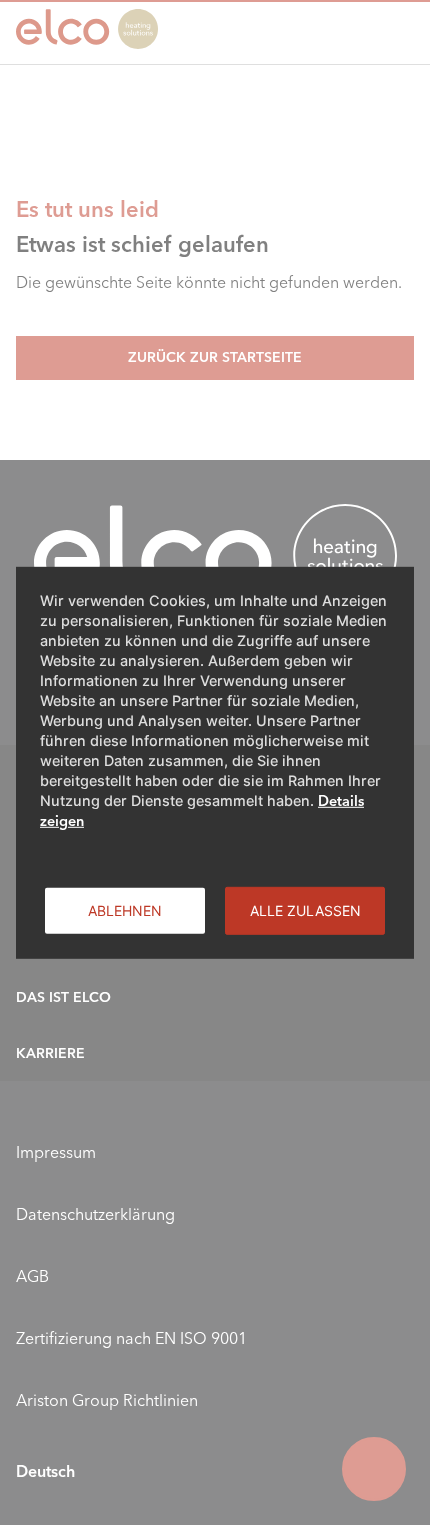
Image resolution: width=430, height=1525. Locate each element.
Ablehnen (125, 909)
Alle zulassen (305, 909)
